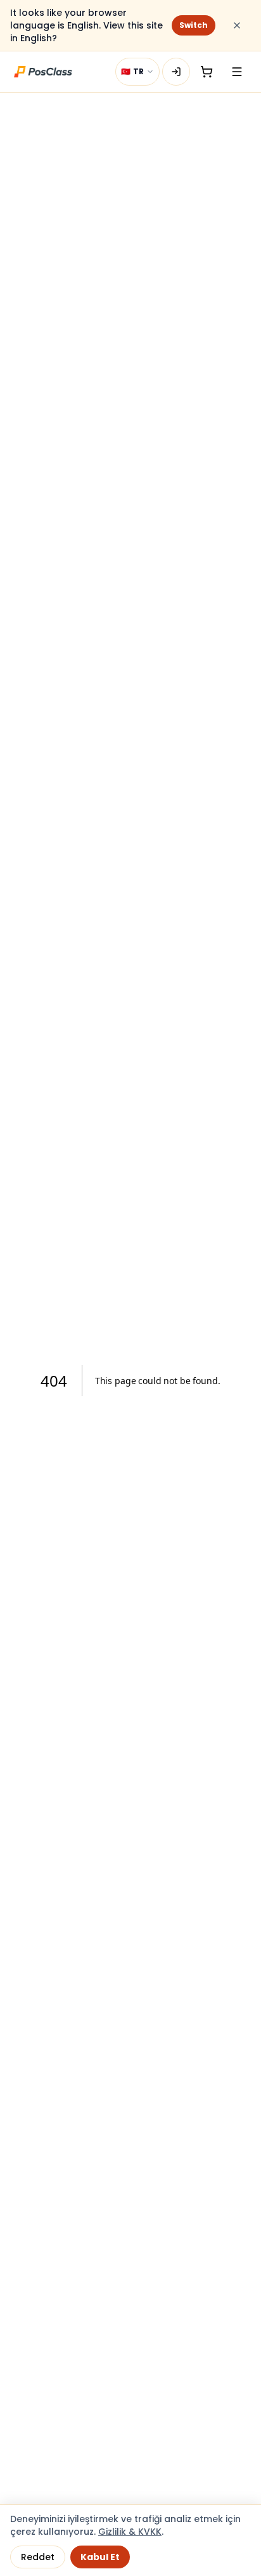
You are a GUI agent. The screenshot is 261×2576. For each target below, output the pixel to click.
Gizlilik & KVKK (130, 2532)
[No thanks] (237, 25)
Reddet (38, 2557)
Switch (194, 25)
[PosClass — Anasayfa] (43, 72)
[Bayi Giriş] (176, 72)
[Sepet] (207, 72)
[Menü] (237, 72)
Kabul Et (100, 2557)
